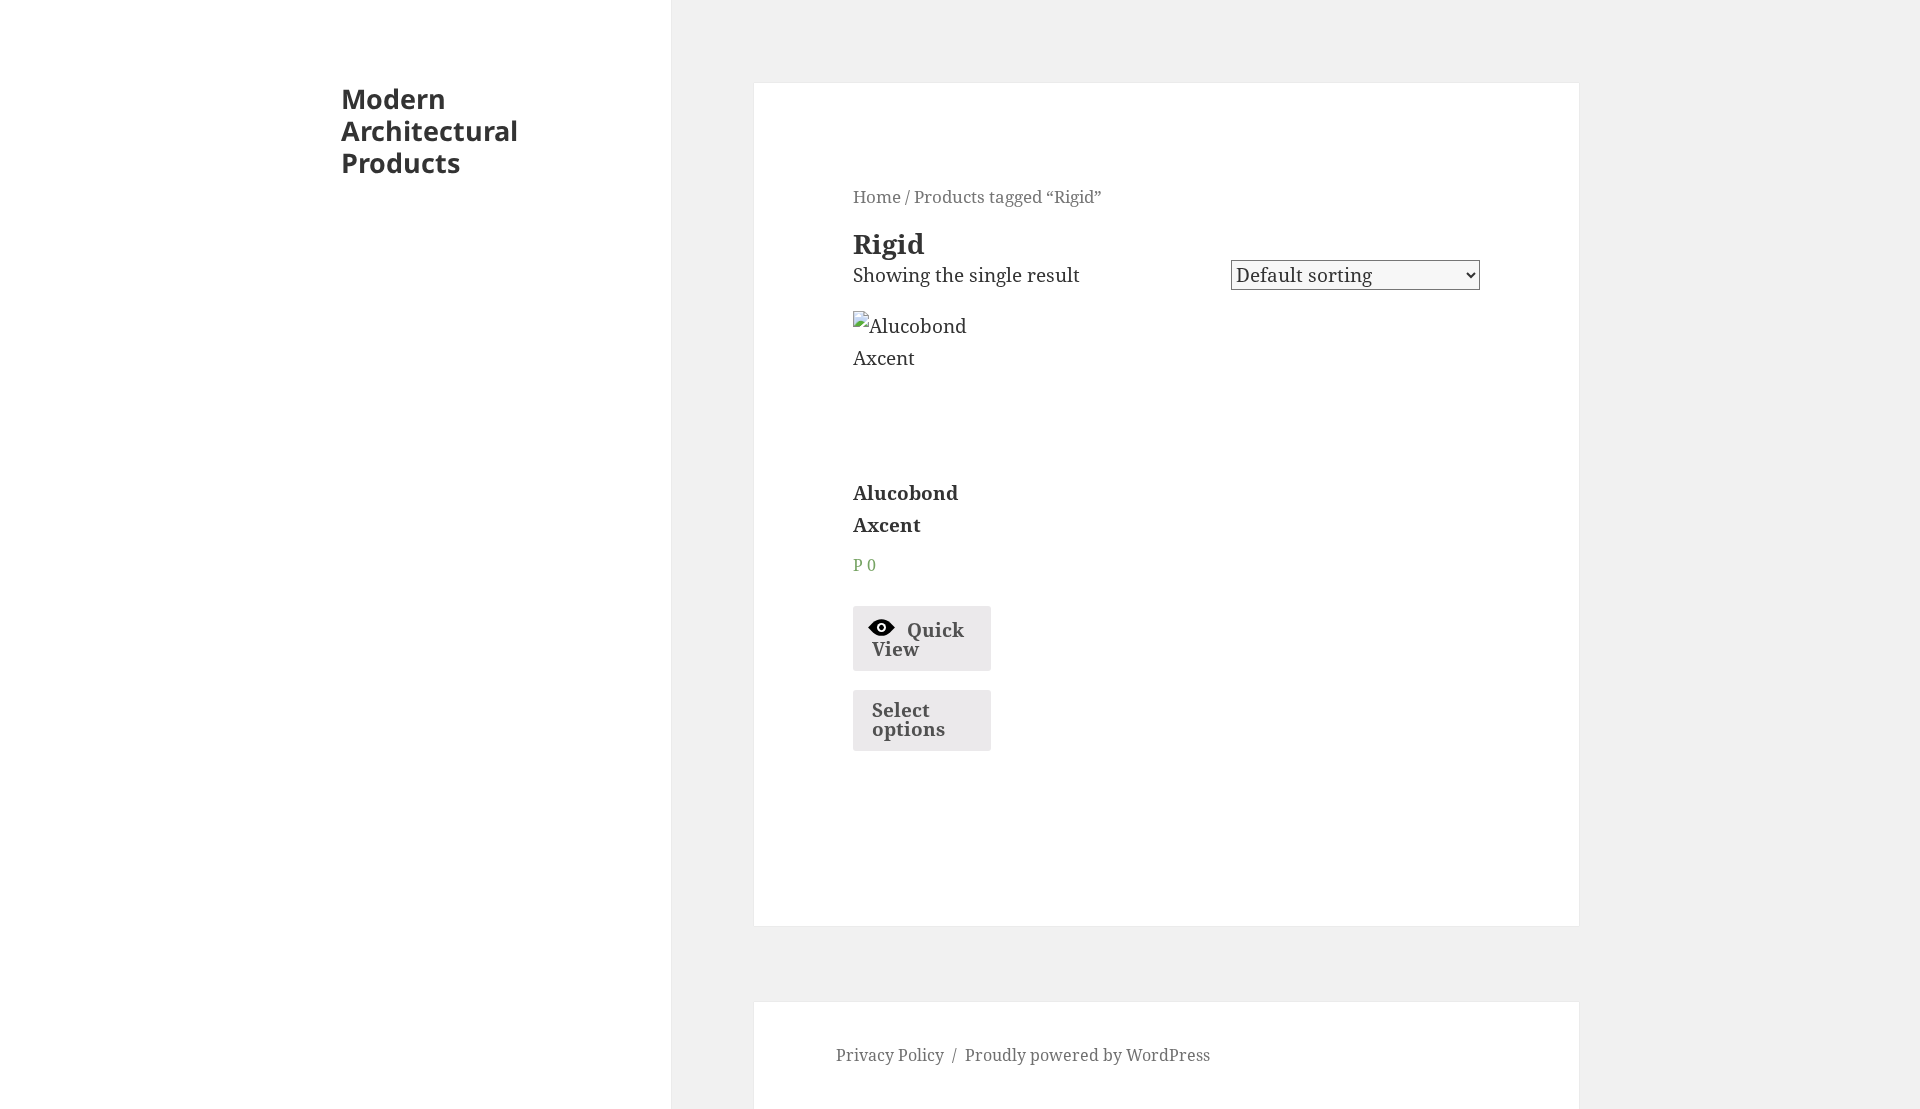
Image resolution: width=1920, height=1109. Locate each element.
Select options (908, 719)
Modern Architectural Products (429, 130)
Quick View (918, 639)
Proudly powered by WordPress (1087, 1055)
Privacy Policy (890, 1055)
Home (877, 196)
